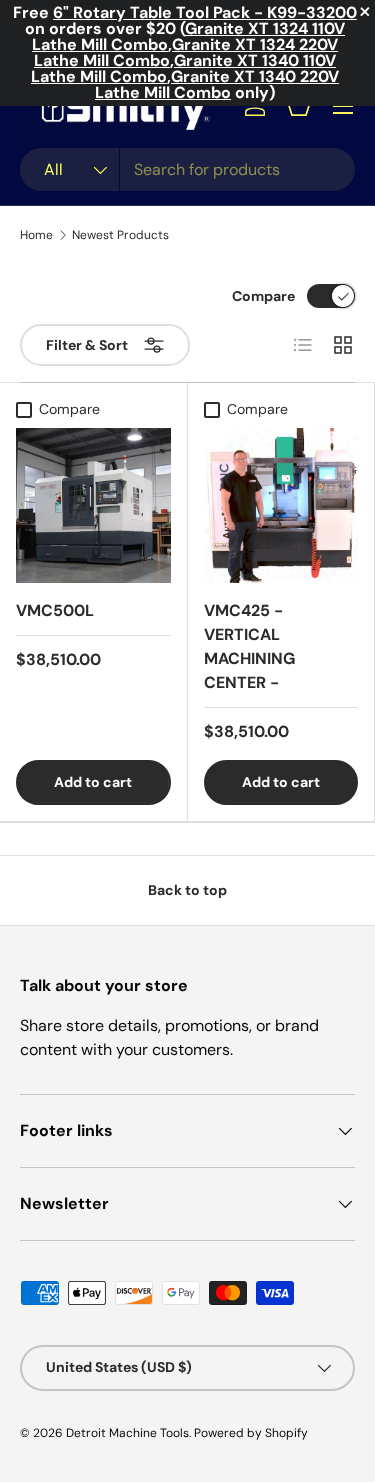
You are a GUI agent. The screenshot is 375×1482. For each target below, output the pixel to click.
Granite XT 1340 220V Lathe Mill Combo (217, 84)
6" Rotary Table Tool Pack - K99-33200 (205, 12)
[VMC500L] (93, 505)
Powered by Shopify (251, 1433)
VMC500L (55, 610)
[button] (299, 106)
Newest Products (120, 235)
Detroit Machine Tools (127, 1433)
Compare (263, 296)
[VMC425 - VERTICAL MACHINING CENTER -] (281, 505)
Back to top (187, 890)
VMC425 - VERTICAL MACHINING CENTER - (249, 646)
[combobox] (187, 169)
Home (36, 235)
